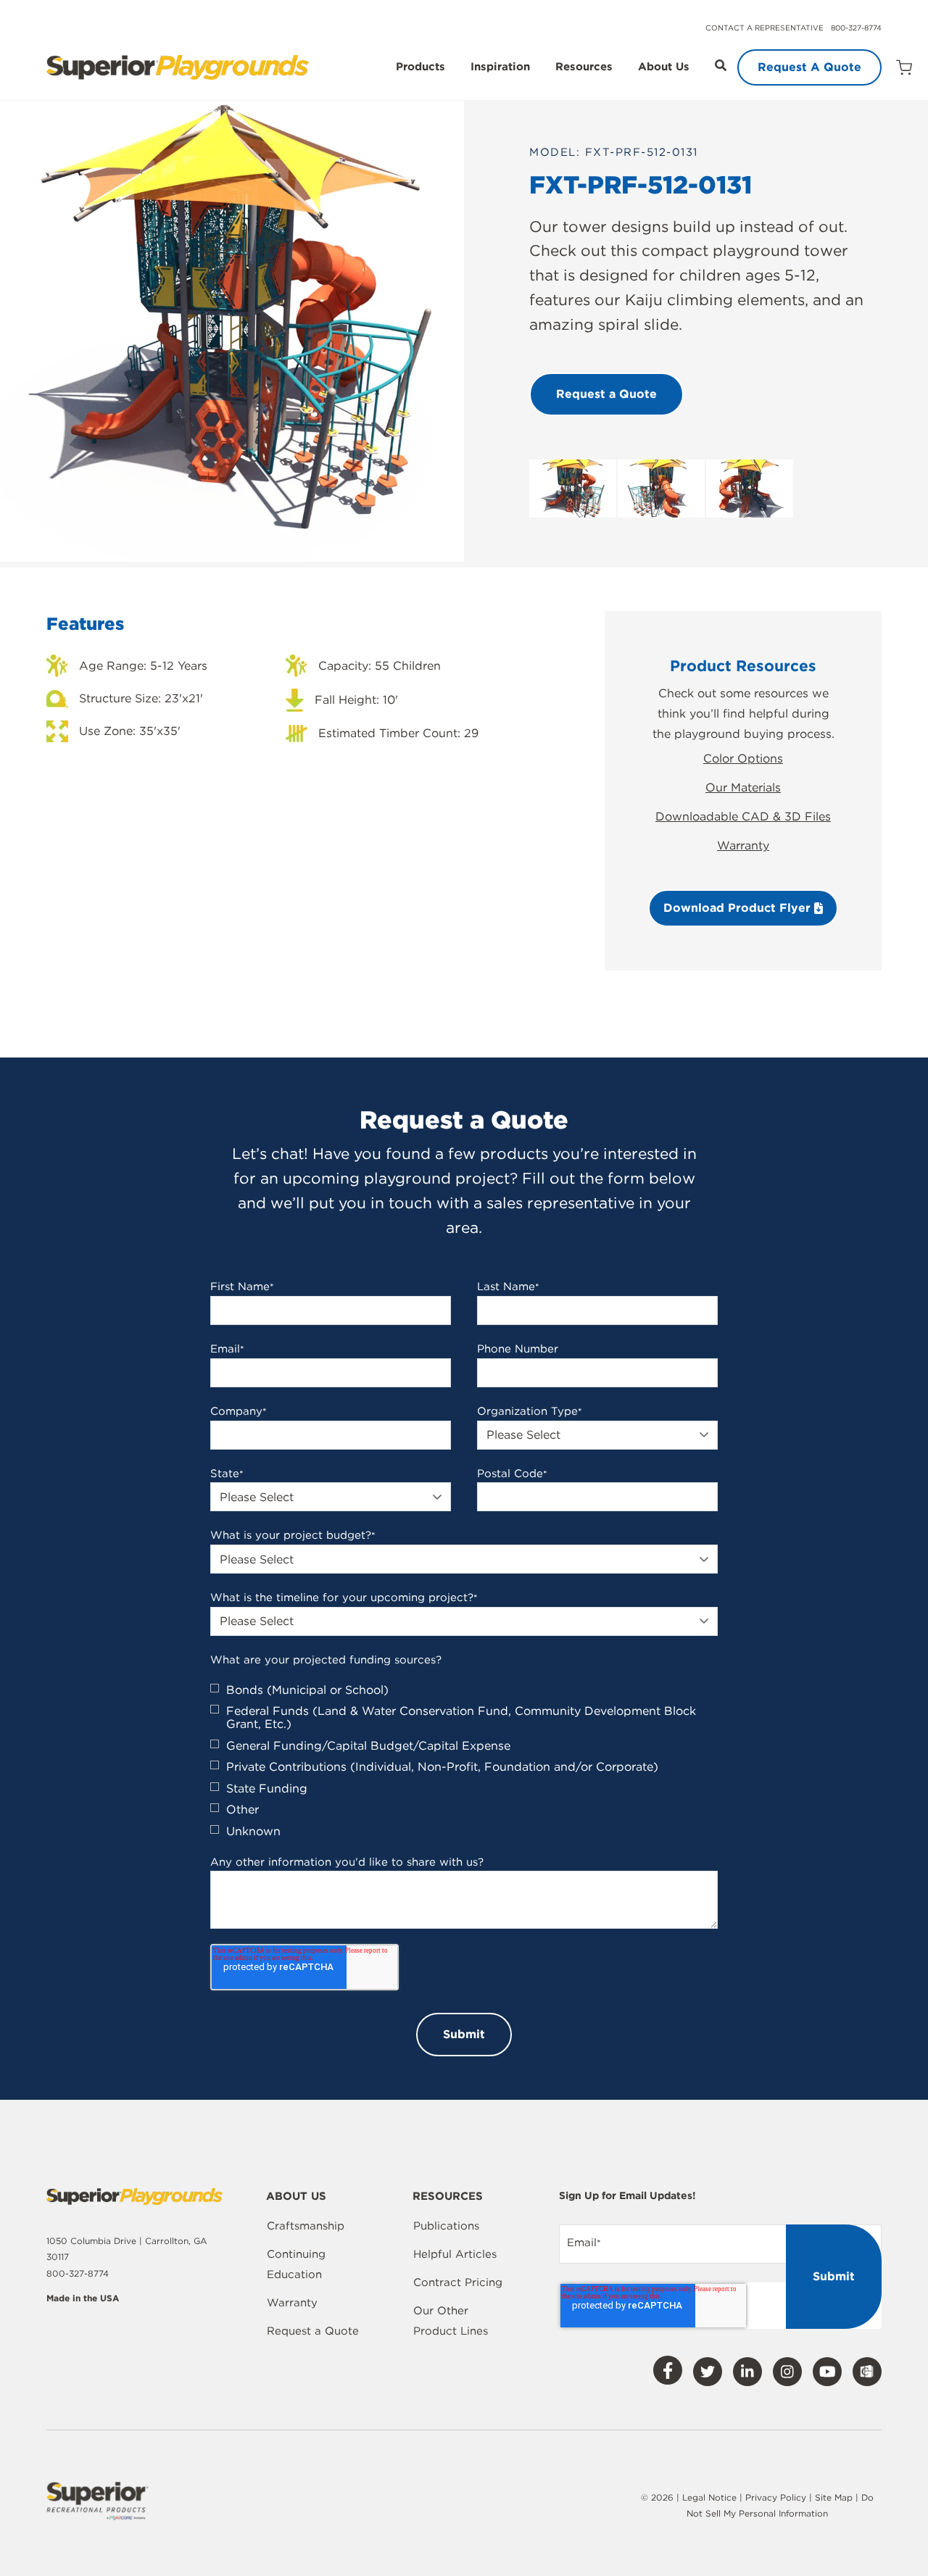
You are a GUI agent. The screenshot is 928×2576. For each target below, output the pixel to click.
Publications (446, 2226)
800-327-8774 (856, 28)
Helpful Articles (455, 2254)
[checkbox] (464, 1761)
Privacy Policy (776, 2497)
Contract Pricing (458, 2282)
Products (420, 67)
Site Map (835, 2497)
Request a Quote (313, 2331)
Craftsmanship (306, 2226)
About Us (664, 67)
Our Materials (743, 788)
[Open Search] (721, 65)
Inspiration (500, 67)
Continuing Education (296, 2264)
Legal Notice (709, 2497)
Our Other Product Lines (451, 2321)
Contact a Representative (765, 28)
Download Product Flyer (739, 908)
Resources (584, 67)
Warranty (743, 845)
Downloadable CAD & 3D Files (743, 817)
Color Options (743, 759)
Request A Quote (809, 67)
